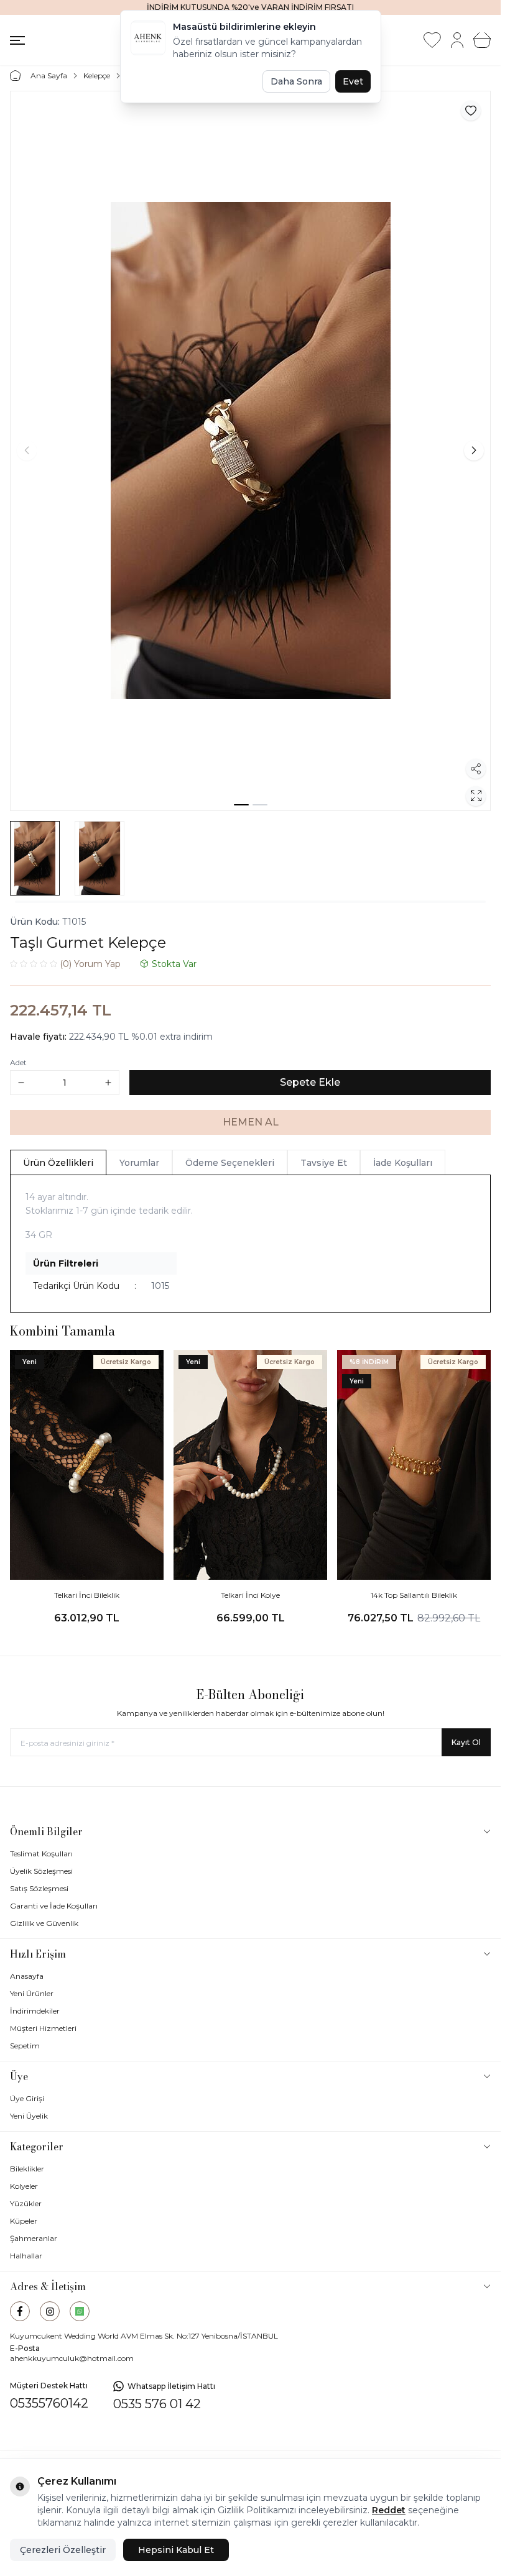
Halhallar (26, 2256)
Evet (353, 81)
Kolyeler (24, 2186)
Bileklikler (27, 2169)
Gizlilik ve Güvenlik (44, 1923)
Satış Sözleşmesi (39, 1888)
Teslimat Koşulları (41, 1854)
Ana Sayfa (49, 76)
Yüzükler (26, 2203)
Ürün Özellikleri (58, 1163)
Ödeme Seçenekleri (230, 1163)
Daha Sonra (296, 81)
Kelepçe (97, 76)
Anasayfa (27, 1976)
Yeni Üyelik (29, 2116)
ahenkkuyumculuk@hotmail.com (72, 2358)
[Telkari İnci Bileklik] (87, 1465)
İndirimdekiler (35, 2011)
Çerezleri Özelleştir (63, 2550)
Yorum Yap (90, 964)
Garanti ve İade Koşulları (54, 1906)
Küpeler (24, 2221)
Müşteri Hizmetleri (43, 2028)
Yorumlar (139, 1163)
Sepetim (25, 2046)
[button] (241, 805)
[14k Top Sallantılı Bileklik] (414, 1465)
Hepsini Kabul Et (176, 2550)
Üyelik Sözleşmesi (41, 1871)
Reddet (389, 2510)
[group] (250, 451)
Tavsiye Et (324, 1163)
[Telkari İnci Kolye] (250, 1465)
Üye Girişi (27, 2098)
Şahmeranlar (34, 2238)
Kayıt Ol (466, 1742)
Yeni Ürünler (32, 1993)
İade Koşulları (403, 1163)
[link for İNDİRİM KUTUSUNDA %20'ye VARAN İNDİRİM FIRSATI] (250, 7)
